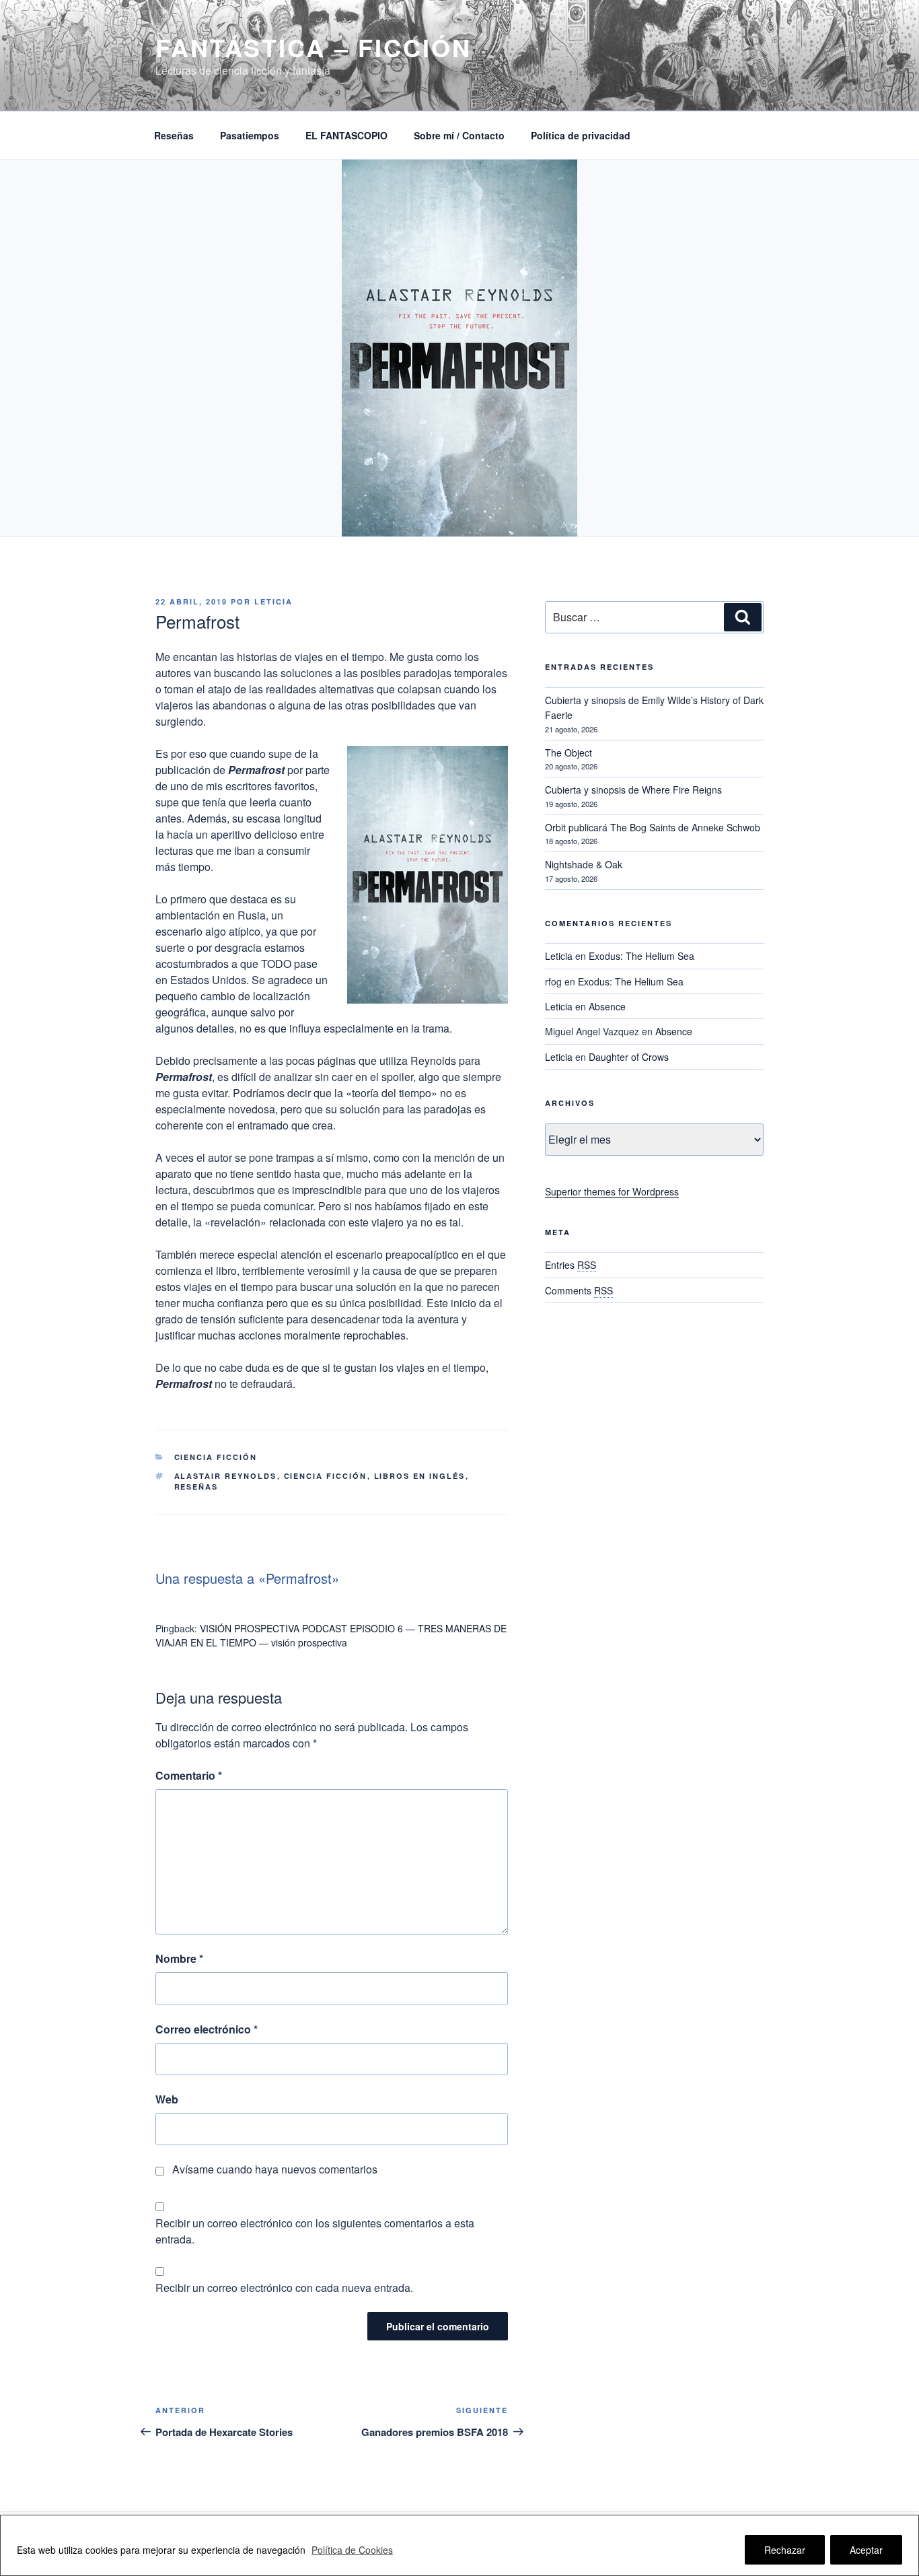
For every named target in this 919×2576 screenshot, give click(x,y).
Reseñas (174, 135)
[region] (459, 2545)
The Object (568, 753)
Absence (607, 1006)
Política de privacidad (581, 135)
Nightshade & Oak (584, 864)
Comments (579, 1290)
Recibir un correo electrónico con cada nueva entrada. (284, 2288)
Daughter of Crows (629, 1057)
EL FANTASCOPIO (346, 135)
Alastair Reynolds (226, 1476)
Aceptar (866, 2550)
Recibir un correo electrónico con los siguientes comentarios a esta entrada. (315, 2231)
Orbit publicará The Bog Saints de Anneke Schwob (653, 827)
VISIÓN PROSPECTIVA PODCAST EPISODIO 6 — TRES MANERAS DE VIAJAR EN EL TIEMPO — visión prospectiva (331, 1635)
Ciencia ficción (326, 1476)
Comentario (189, 1775)
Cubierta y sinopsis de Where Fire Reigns (633, 790)
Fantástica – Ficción (314, 47)
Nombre (179, 1958)
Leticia (273, 601)
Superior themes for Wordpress (612, 1191)
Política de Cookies (352, 2550)
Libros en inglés (420, 1476)
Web (167, 2099)
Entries (571, 1265)
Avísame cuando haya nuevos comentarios (275, 2169)
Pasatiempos (250, 135)
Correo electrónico (207, 2029)
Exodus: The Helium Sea (641, 956)
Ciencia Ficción (216, 1457)
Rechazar (785, 2550)
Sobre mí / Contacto (459, 135)
